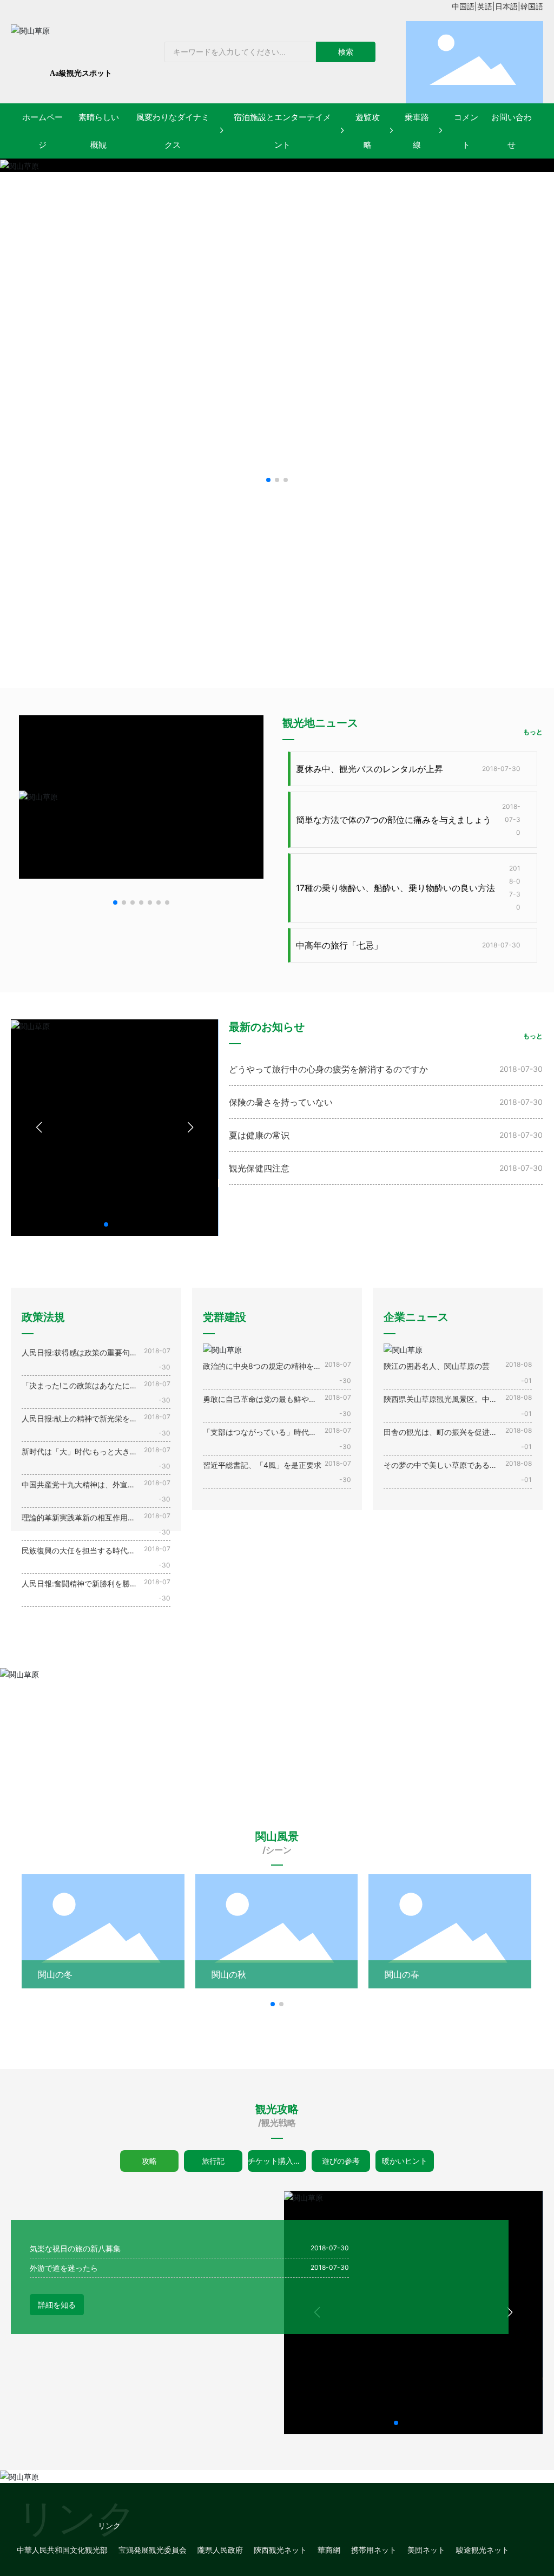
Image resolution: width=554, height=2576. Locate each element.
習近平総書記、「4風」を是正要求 (262, 1465)
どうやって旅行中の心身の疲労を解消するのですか (328, 1069)
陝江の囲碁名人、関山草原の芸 (437, 1366)
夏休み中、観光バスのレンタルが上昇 (370, 769)
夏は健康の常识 (259, 1135)
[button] (268, 480)
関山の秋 (229, 1974)
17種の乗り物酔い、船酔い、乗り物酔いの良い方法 (395, 888)
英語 (485, 6)
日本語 (506, 6)
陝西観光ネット (280, 2550)
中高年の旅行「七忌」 (339, 945)
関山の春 (402, 1974)
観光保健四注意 (259, 1168)
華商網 (329, 2550)
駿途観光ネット (483, 2550)
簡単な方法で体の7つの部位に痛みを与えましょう (394, 820)
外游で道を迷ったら (64, 2268)
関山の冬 (55, 1974)
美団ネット (426, 2550)
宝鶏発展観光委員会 (153, 2550)
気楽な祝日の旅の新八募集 (75, 2248)
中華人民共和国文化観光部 (62, 2550)
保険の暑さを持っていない (281, 1102)
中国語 (463, 6)
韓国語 (532, 6)
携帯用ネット (374, 2550)
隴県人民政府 (220, 2550)
